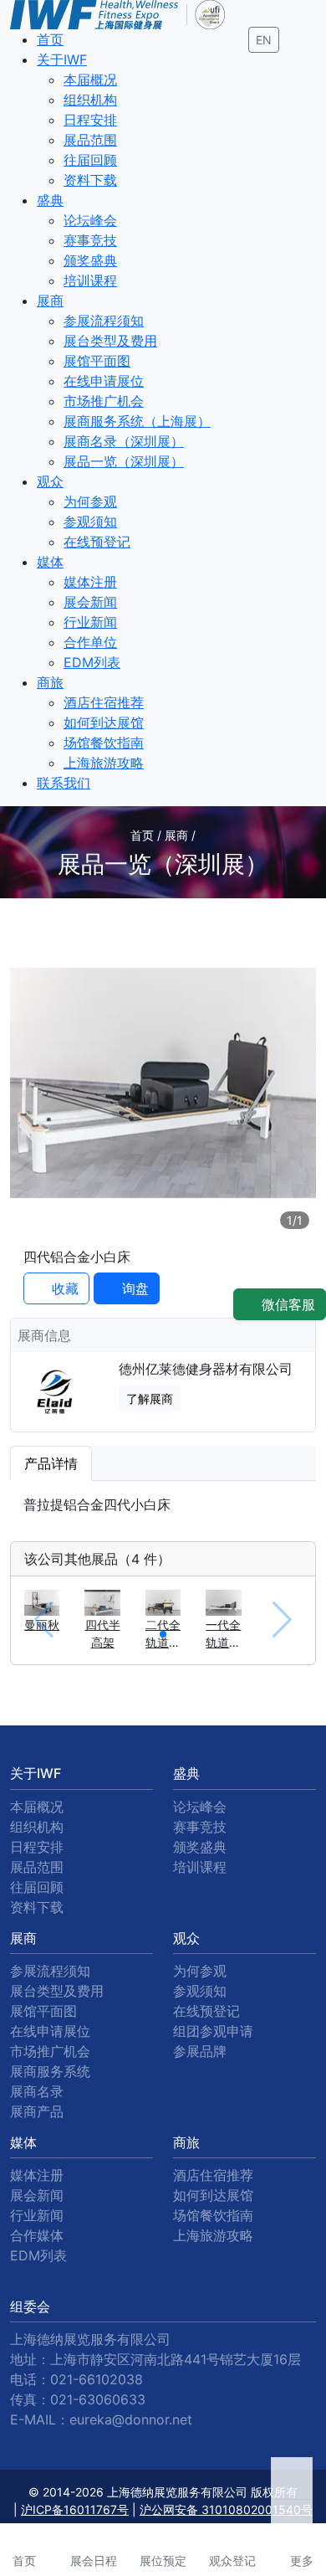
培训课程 (90, 280)
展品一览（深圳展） (124, 461)
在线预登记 (97, 542)
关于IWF (62, 59)
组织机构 (90, 100)
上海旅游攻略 (104, 763)
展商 (50, 301)
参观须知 (90, 522)
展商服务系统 (50, 2071)
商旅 (50, 682)
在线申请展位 (104, 381)
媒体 (50, 562)
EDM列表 (92, 662)
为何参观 (90, 501)
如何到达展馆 (104, 722)
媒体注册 (90, 582)
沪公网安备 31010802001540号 (226, 2509)
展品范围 (90, 140)
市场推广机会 (104, 401)
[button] (163, 1634)
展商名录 (37, 2091)
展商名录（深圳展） (124, 441)
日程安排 (90, 120)
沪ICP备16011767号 (75, 2509)
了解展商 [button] (150, 1399)
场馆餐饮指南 (104, 743)
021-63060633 (98, 2399)
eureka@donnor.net (131, 2419)
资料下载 (90, 180)
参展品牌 (200, 2051)
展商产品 (37, 2111)
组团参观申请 (213, 2031)
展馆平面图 (97, 361)
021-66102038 (97, 2379)
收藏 (63, 1288)
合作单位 (90, 642)
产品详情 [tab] (51, 1463)
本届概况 (90, 80)
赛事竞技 (90, 240)
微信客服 (286, 1304)
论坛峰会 (90, 220)
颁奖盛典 (90, 260)
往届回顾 (90, 160)
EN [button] (264, 40)
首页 (50, 39)
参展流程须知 (104, 321)
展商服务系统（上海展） (137, 421)
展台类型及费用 (110, 341)
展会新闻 (90, 602)
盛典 (50, 200)
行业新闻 (90, 622)
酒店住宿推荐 (104, 702)
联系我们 (64, 783)
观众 (50, 481)
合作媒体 (37, 2235)
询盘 (133, 1288)
